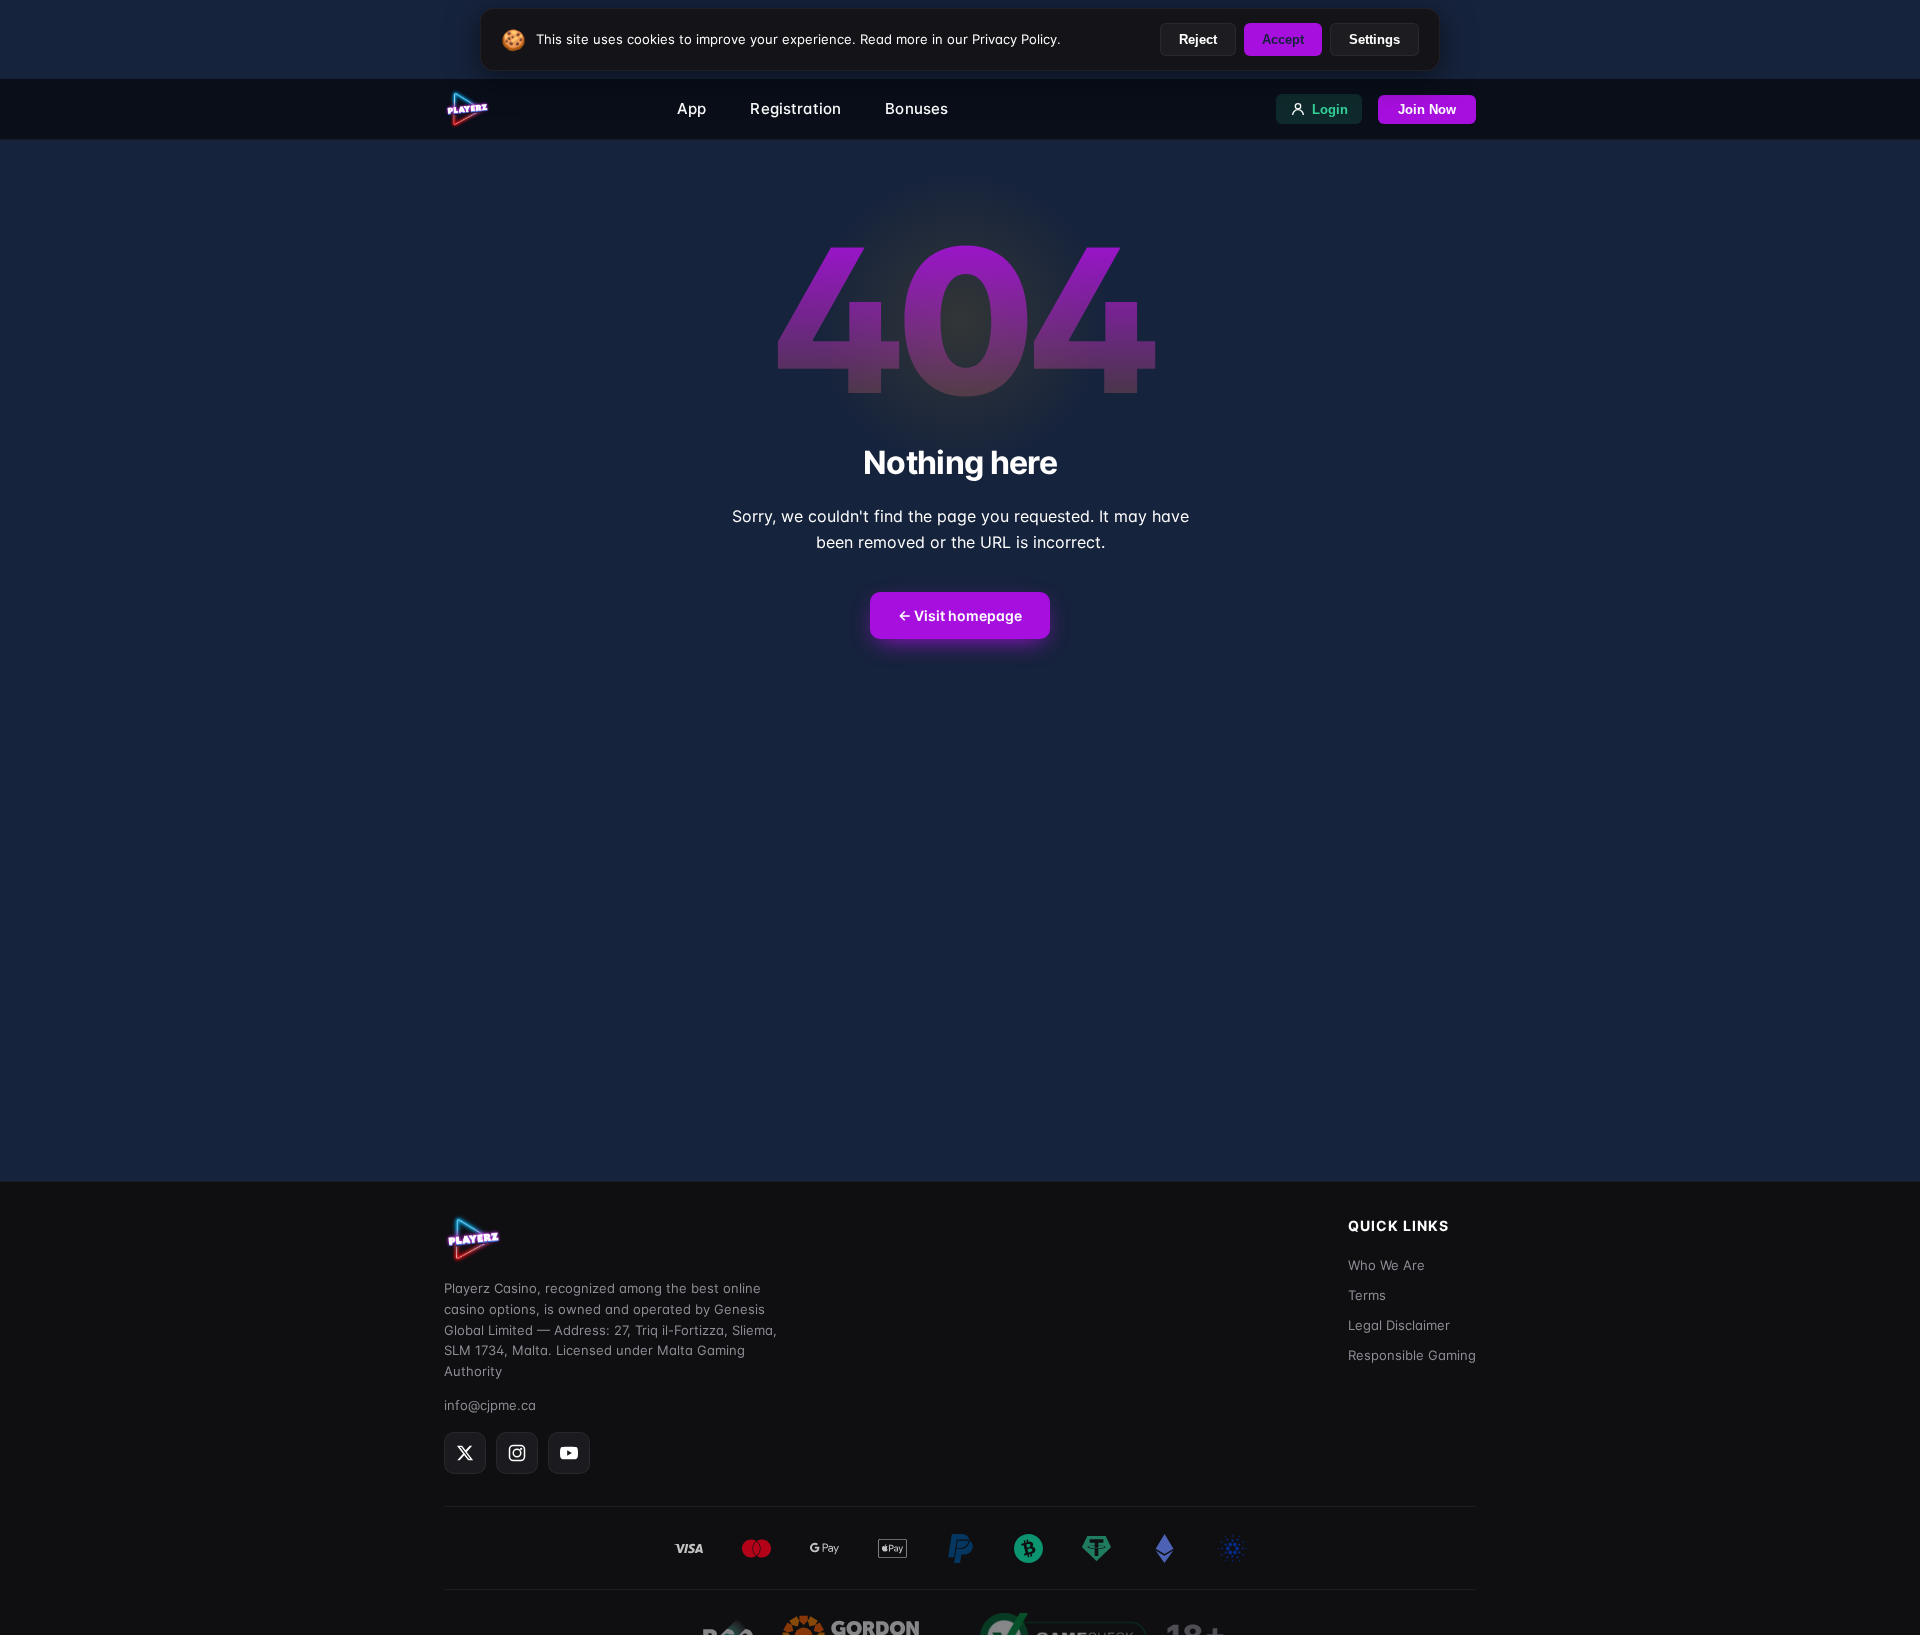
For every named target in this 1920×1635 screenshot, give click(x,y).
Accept (1283, 39)
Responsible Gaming (1412, 1355)
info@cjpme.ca (490, 1405)
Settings (1374, 39)
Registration (795, 108)
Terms (1367, 1295)
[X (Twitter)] (465, 1453)
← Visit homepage (960, 615)
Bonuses (916, 108)
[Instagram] (517, 1453)
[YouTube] (569, 1453)
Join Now (1427, 109)
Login (1330, 109)
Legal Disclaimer (1399, 1325)
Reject (1198, 39)
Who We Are (1386, 1265)
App (691, 108)
